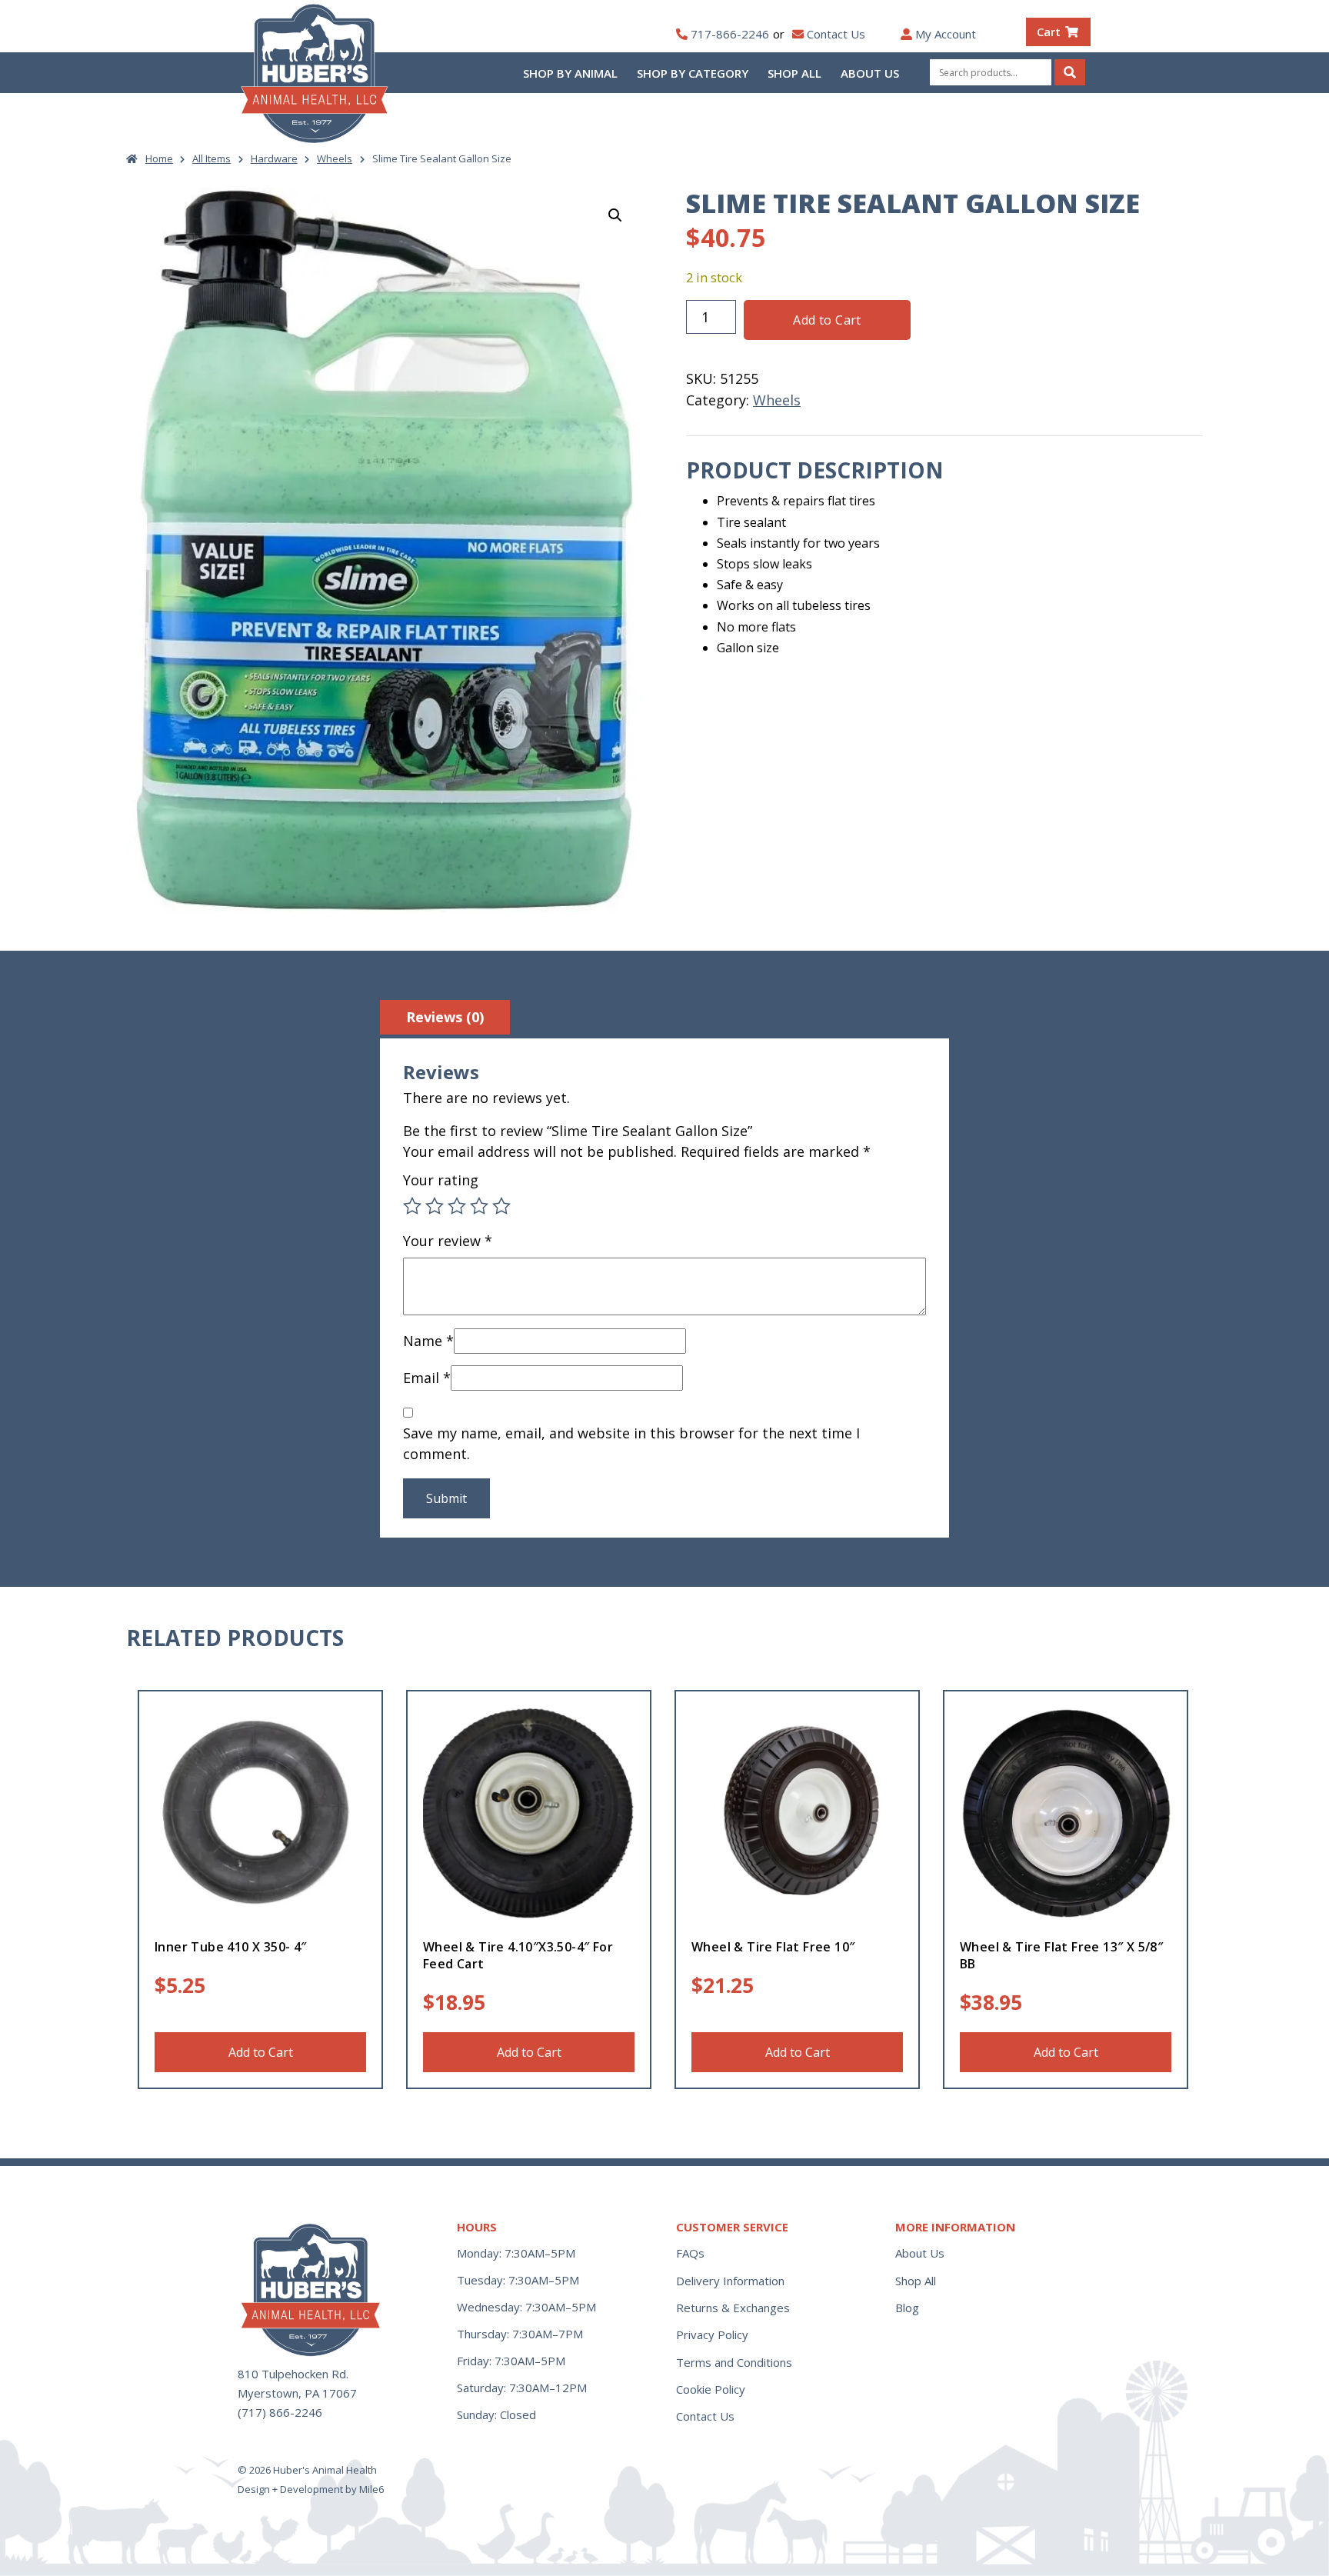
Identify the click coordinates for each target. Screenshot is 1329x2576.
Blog (907, 2308)
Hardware (274, 158)
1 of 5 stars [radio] (412, 1206)
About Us (870, 73)
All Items (212, 158)
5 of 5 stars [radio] (501, 1206)
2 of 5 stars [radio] (435, 1206)
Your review (448, 1241)
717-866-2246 (730, 34)
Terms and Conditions (734, 2362)
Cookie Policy (711, 2389)
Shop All (794, 73)
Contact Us (836, 34)
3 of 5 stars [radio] (457, 1206)
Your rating (441, 1180)
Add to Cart (827, 320)
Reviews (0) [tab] (445, 1017)
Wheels (335, 158)
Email (427, 1378)
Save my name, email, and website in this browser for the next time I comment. (631, 1443)
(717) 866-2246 (280, 2412)
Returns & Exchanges (733, 2308)
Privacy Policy (712, 2334)
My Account (946, 34)
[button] (615, 215)
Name (428, 1341)
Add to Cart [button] (261, 2052)
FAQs (690, 2253)
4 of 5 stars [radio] (479, 1206)
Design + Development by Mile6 (311, 2489)
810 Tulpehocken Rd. (293, 2374)
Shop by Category (693, 73)
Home (159, 158)
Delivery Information (730, 2281)
